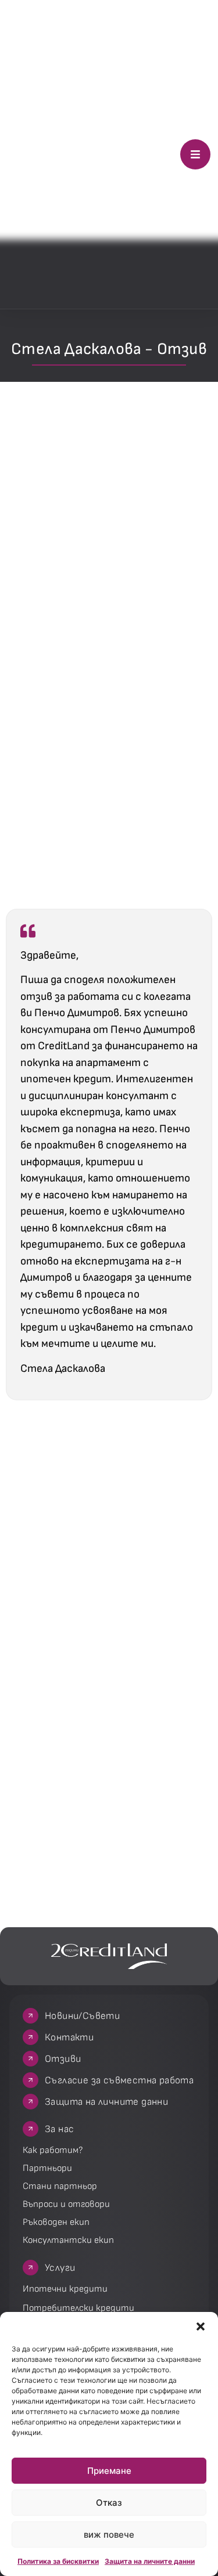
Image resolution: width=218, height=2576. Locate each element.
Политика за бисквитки (58, 2561)
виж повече (109, 2535)
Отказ (109, 2503)
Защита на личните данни (150, 2561)
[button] (201, 2326)
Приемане (109, 2471)
